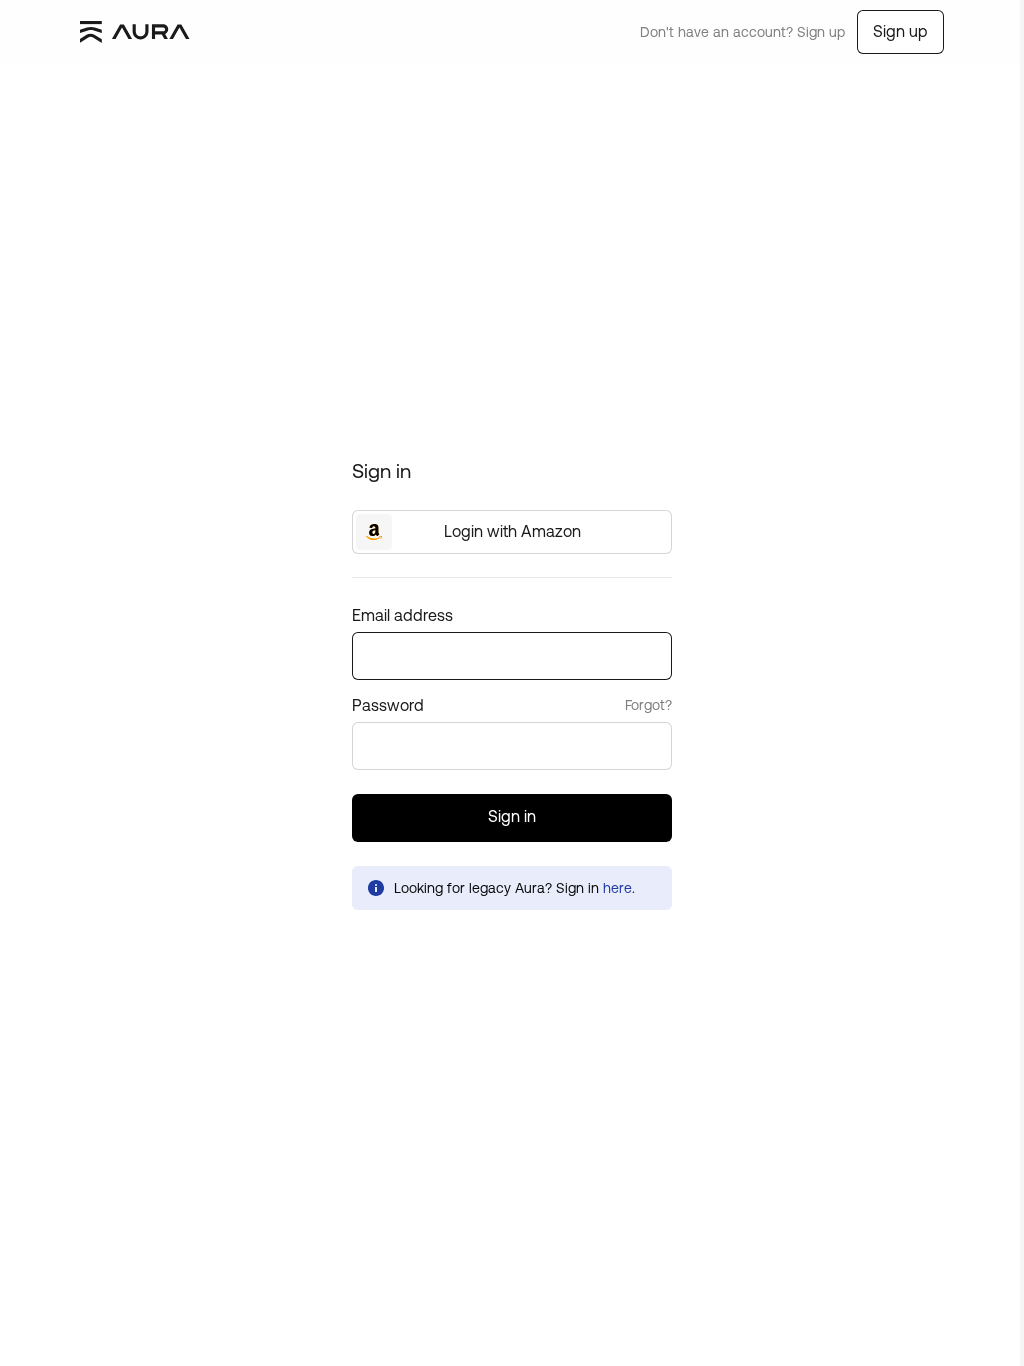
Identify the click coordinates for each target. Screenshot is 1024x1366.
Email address (402, 615)
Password (388, 705)
